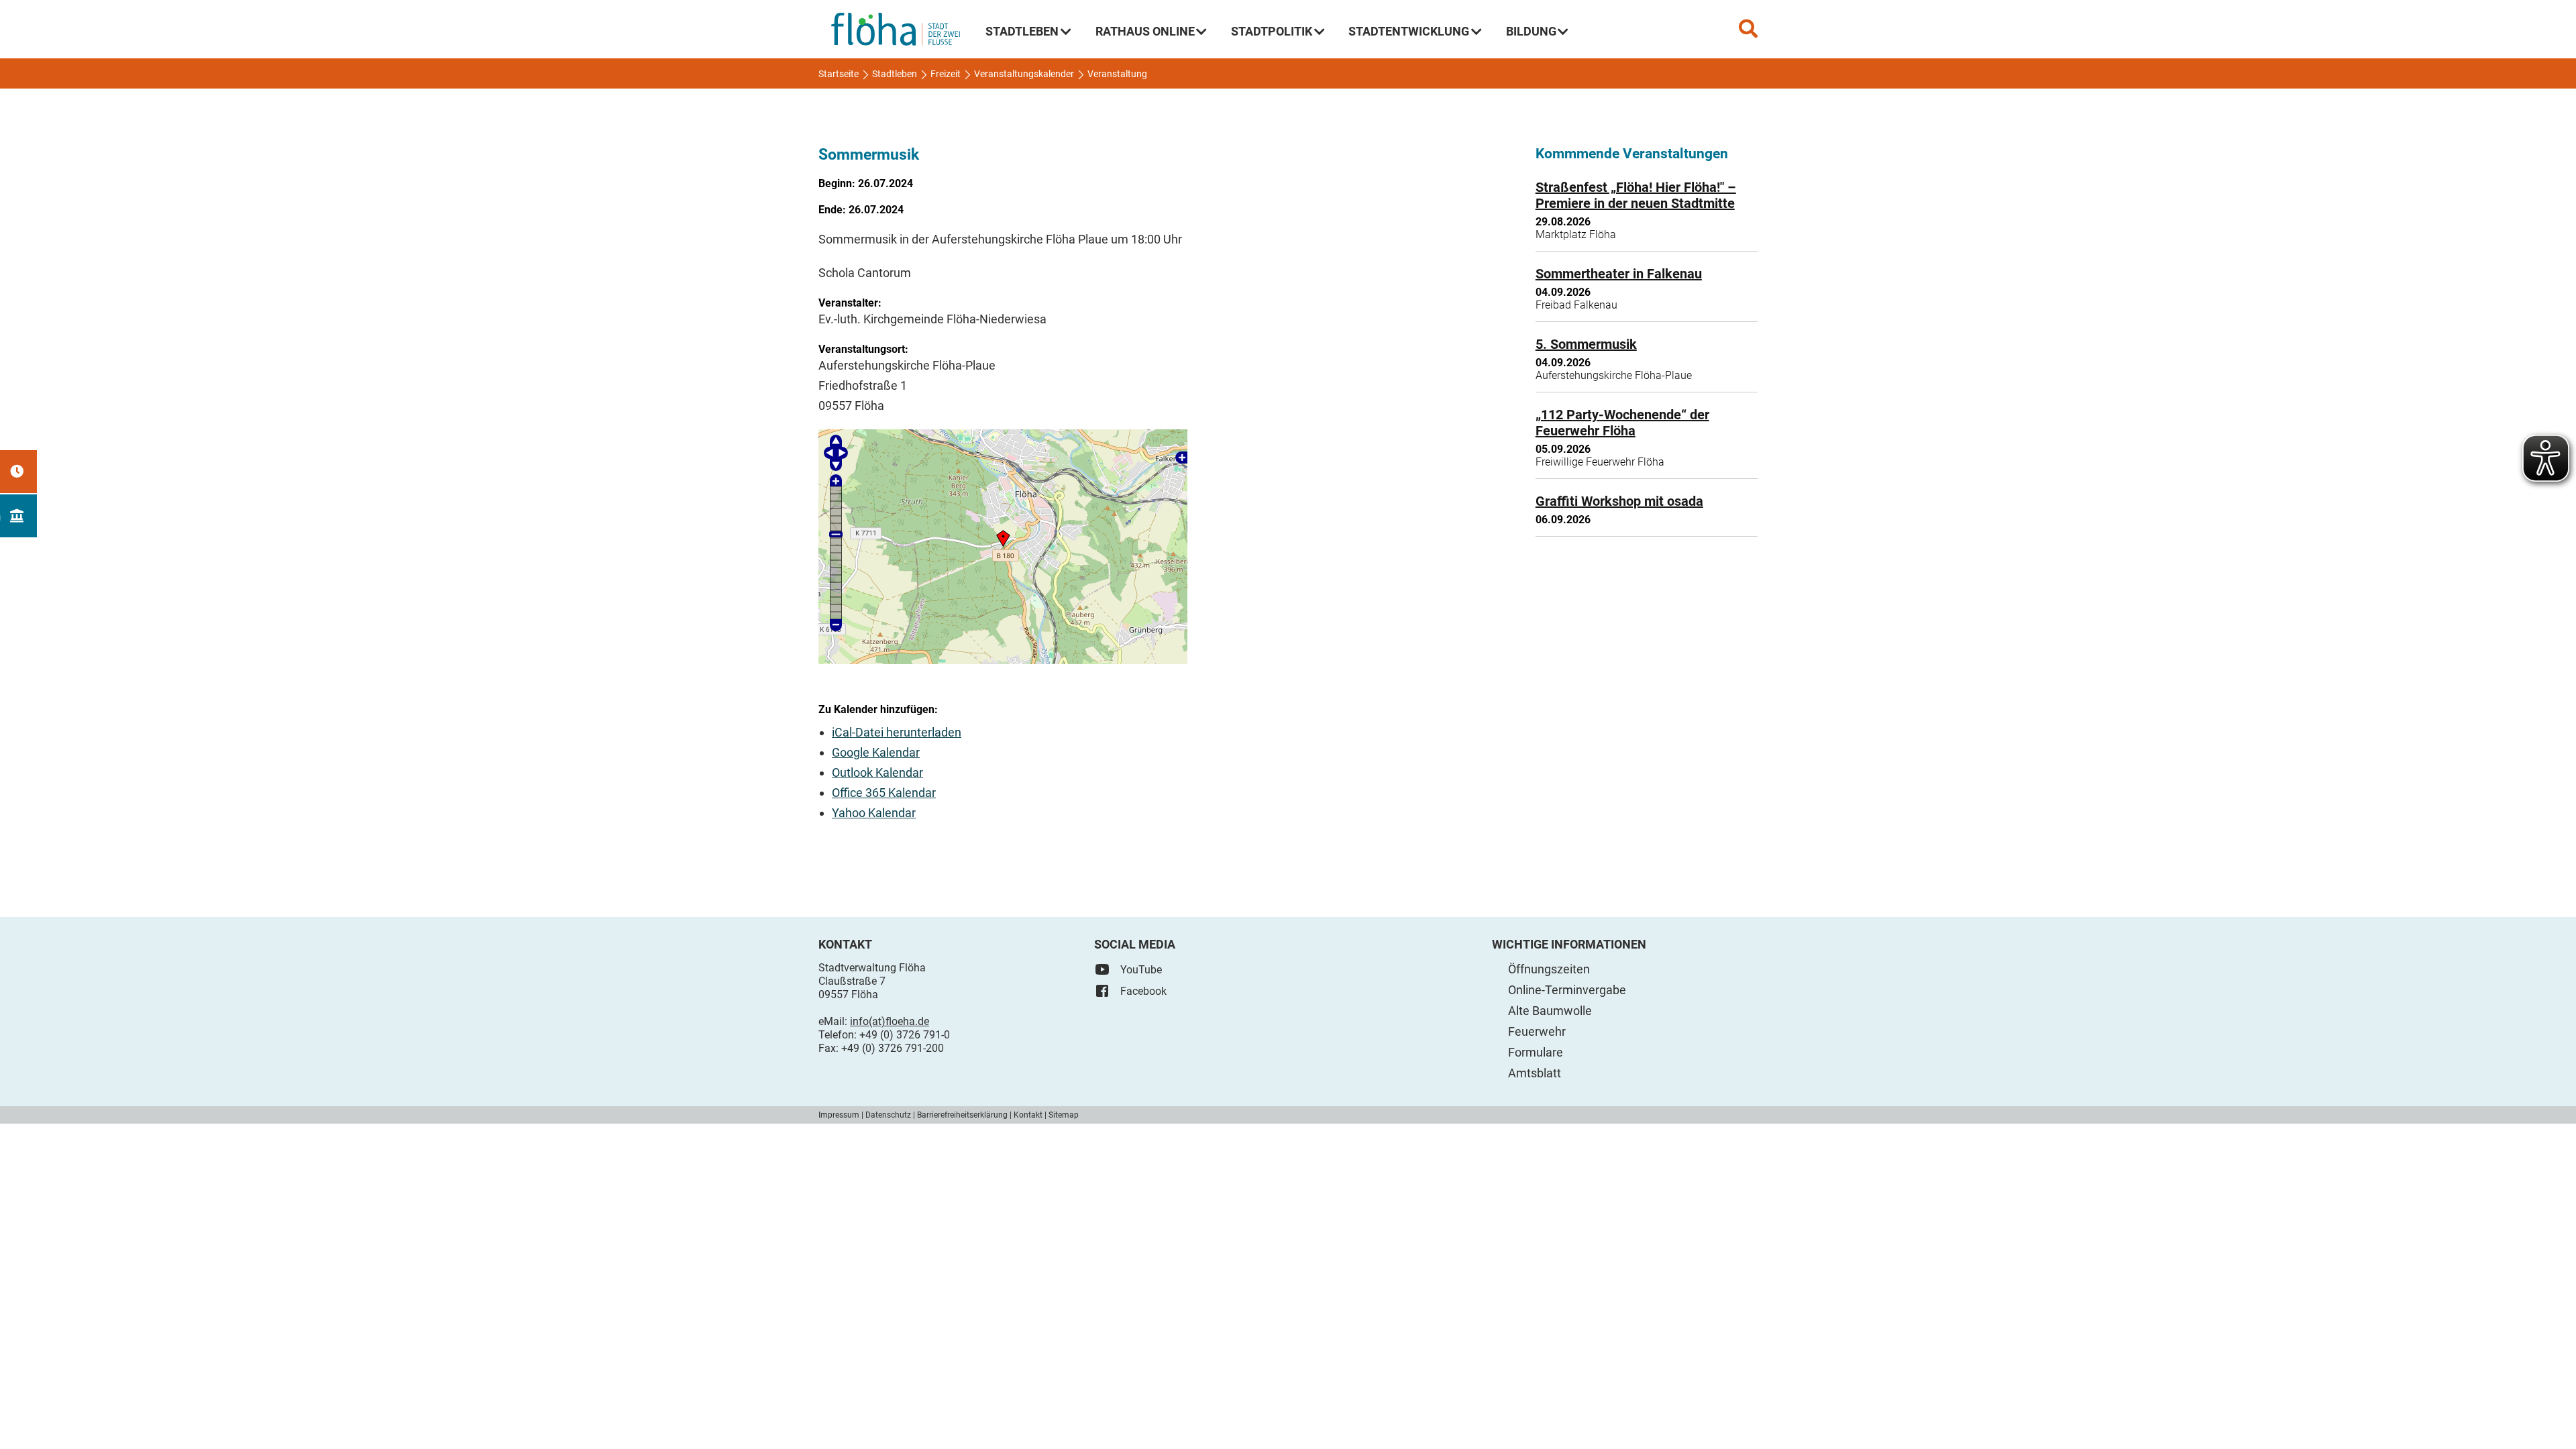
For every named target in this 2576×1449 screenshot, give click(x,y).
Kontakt (1028, 1115)
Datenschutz (888, 1115)
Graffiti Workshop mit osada (1619, 501)
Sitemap (1064, 1115)
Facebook (1143, 991)
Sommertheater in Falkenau (1619, 274)
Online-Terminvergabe (1567, 990)
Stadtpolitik (1272, 31)
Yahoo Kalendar (874, 813)
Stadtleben (1022, 31)
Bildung (1531, 31)
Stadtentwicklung (1409, 31)
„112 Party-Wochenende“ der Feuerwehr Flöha (1622, 423)
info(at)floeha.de (890, 1021)
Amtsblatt (1535, 1073)
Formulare (1536, 1052)
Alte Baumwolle (1550, 1011)
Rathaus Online (1145, 31)
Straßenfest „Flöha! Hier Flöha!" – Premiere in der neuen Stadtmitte (1636, 195)
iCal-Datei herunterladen (897, 732)
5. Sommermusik (1586, 344)
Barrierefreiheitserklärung (962, 1115)
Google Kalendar (876, 752)
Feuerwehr (1537, 1031)
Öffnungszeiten (1549, 969)
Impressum (839, 1115)
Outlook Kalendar (877, 772)
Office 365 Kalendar (884, 793)
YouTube (1141, 970)
